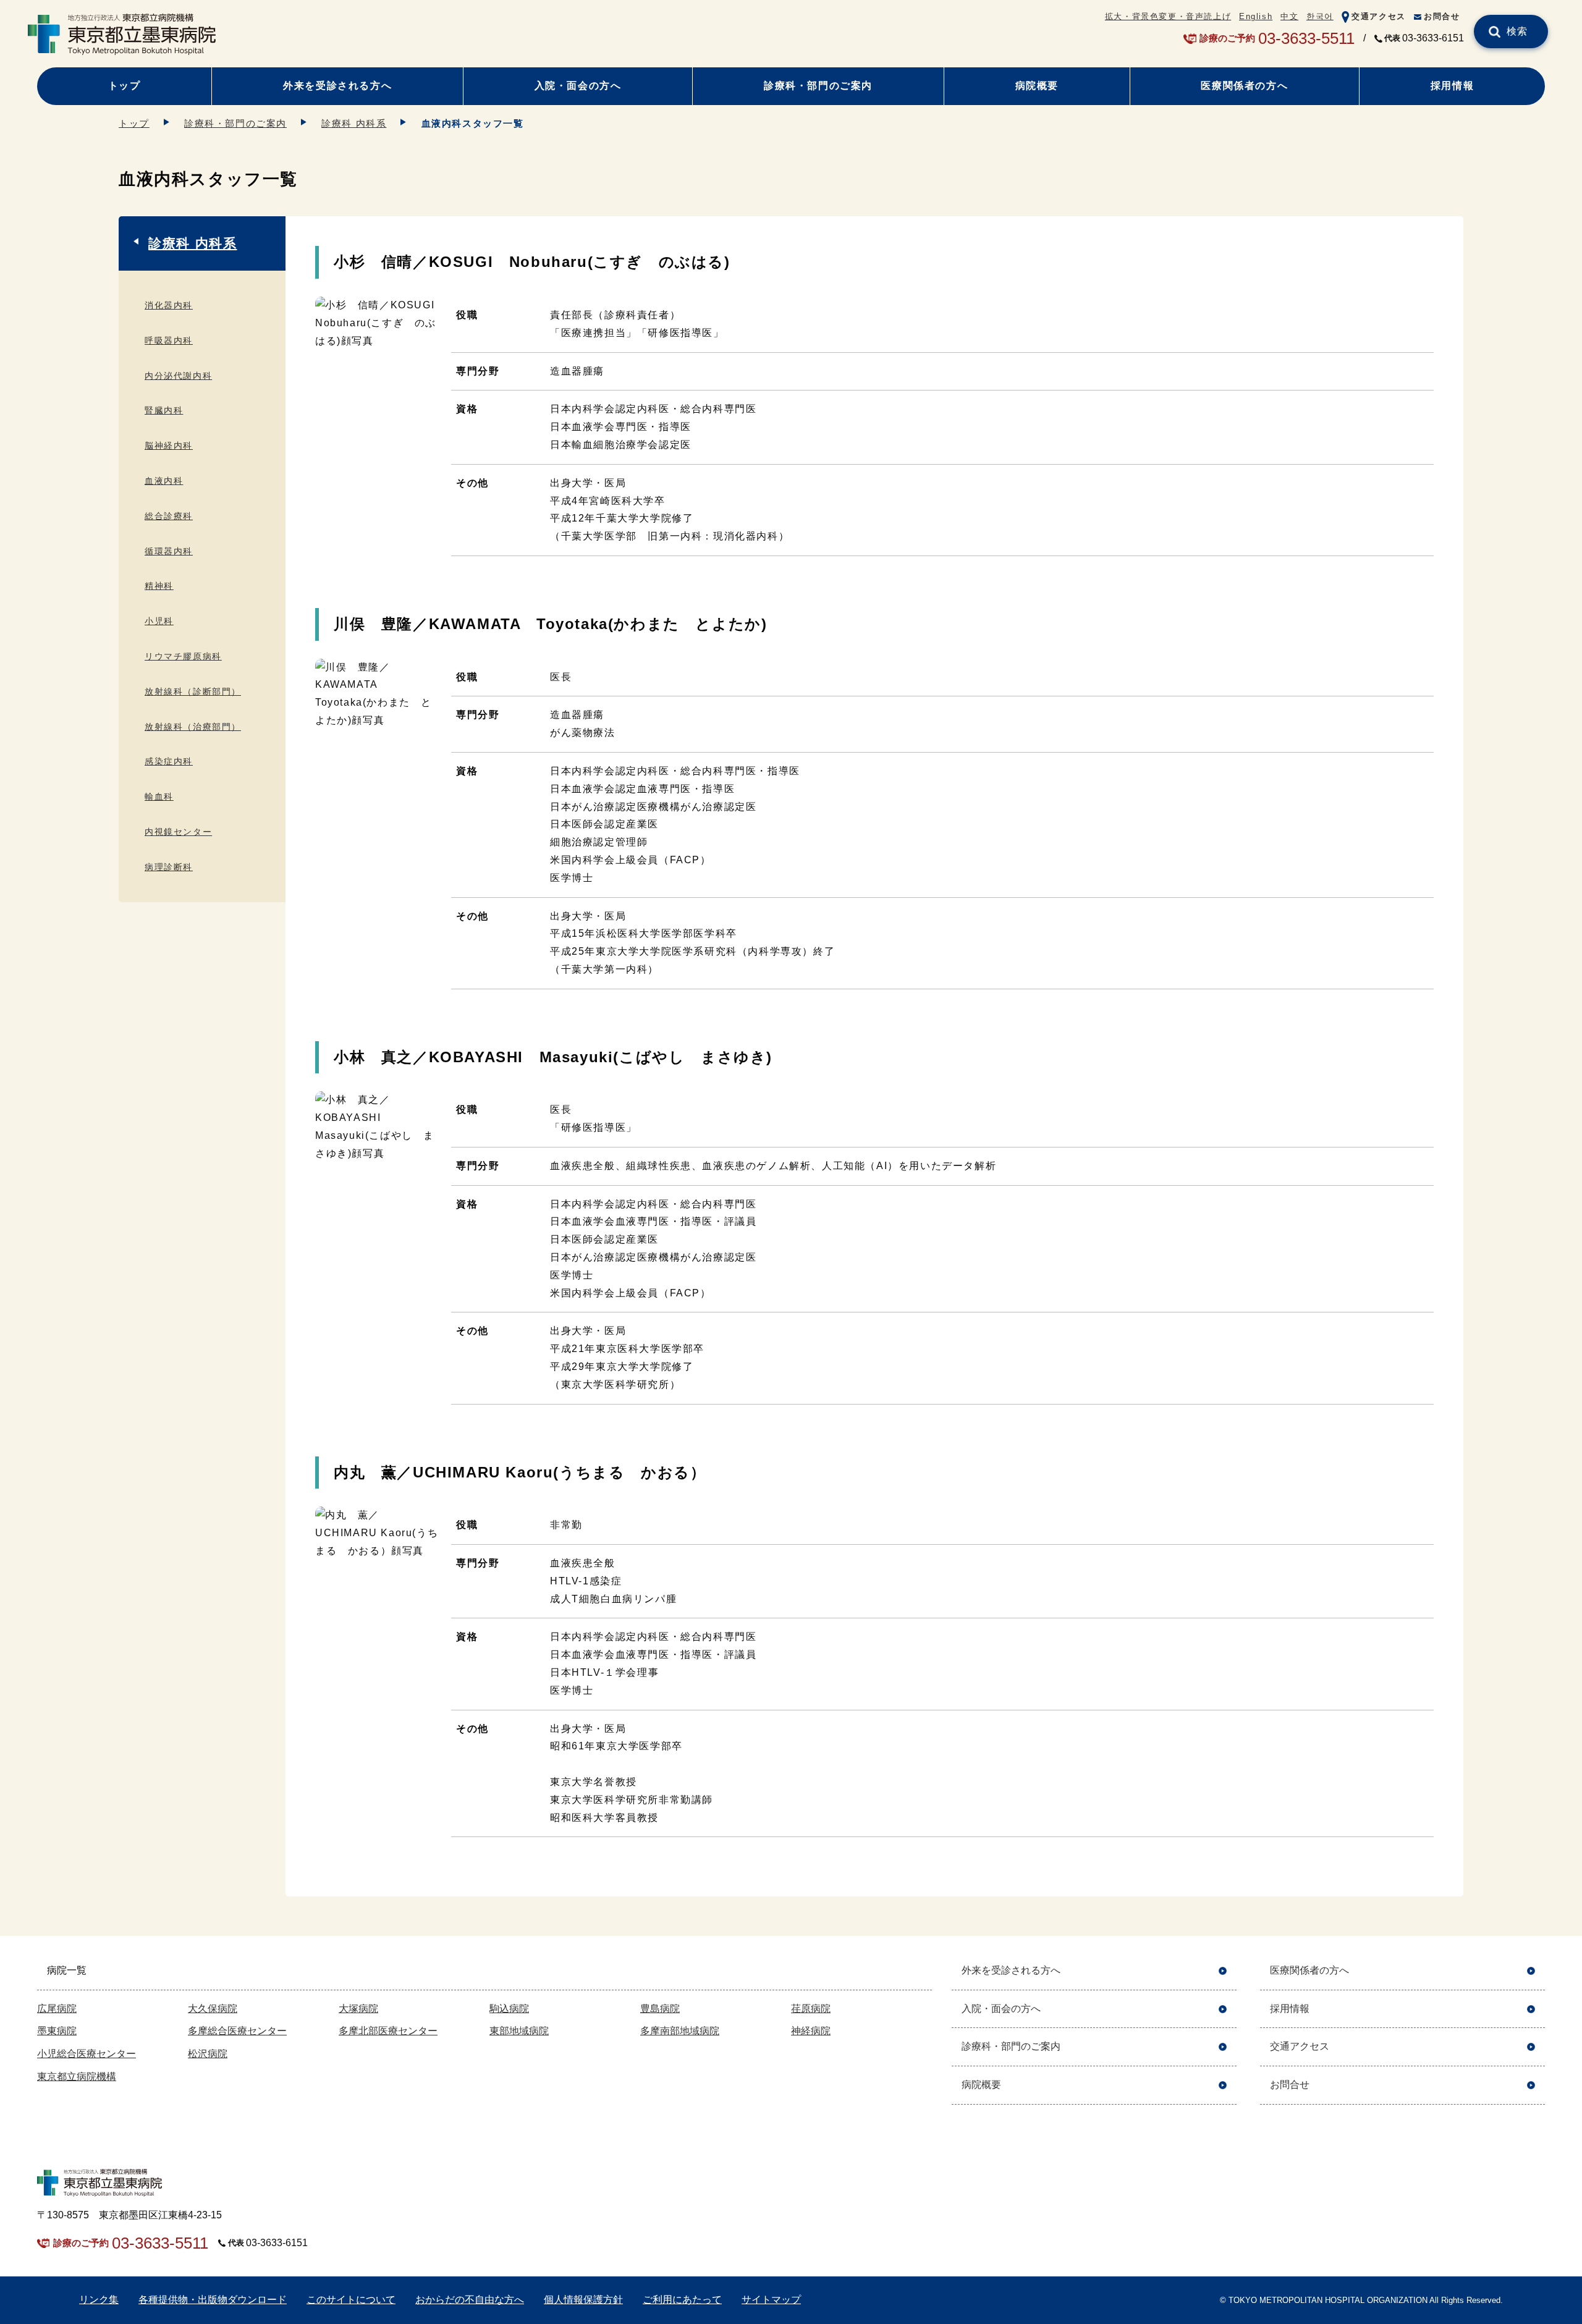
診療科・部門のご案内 (818, 86)
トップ (125, 86)
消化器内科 (169, 305)
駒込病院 (509, 2009)
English (1256, 16)
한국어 (1320, 16)
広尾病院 (57, 2009)
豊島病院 (660, 2009)
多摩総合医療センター (237, 2031)
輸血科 (159, 796)
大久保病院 (213, 2009)
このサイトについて (351, 2300)
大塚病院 (358, 2009)
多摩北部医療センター (388, 2031)
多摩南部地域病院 (680, 2031)
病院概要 (1037, 86)
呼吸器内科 (169, 340)
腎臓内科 (164, 410)
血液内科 (164, 481)
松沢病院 (208, 2054)
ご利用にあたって (682, 2300)
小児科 (159, 621)
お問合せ (1442, 16)
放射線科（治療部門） (193, 727)
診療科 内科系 (354, 123)
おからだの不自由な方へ (470, 2300)
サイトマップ (771, 2300)
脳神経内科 (169, 446)
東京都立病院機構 (77, 2077)
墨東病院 (57, 2031)
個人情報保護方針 (583, 2300)
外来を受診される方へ (337, 86)
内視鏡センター (178, 832)
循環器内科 (169, 551)
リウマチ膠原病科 (183, 656)
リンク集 (99, 2300)
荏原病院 (811, 2009)
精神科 (159, 586)
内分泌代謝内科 (178, 376)
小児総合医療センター (87, 2054)
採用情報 (1452, 86)
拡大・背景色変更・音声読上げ (1168, 16)
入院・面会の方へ (578, 86)
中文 (1289, 16)
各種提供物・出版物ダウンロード (213, 2300)
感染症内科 (169, 761)
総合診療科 (169, 516)
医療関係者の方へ (1244, 86)
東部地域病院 (519, 2031)
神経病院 (811, 2031)
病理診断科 (169, 867)
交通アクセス (1379, 16)
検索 (1517, 31)
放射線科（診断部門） (193, 691)
